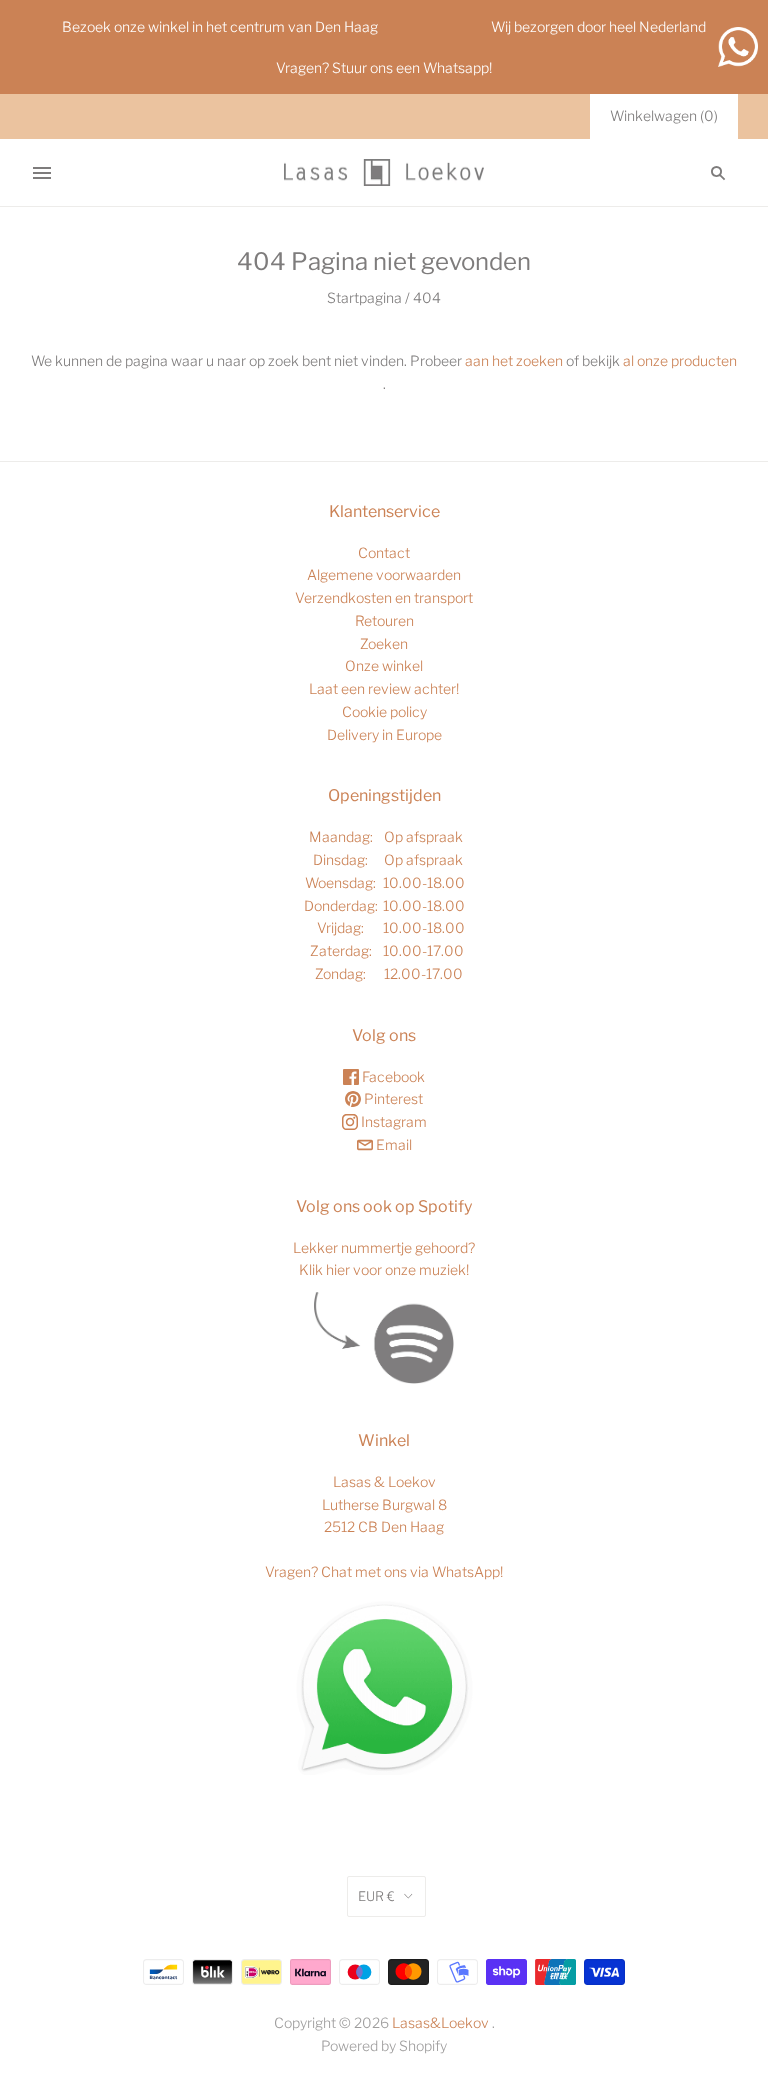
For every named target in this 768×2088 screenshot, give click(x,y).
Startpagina (364, 297)
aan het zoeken (514, 360)
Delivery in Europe (384, 734)
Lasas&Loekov (440, 2022)
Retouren (384, 620)
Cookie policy (384, 711)
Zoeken (384, 643)
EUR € (376, 1896)
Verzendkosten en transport (384, 597)
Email (392, 1144)
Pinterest (392, 1098)
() (664, 115)
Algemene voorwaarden (384, 574)
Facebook (392, 1076)
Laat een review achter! (384, 688)
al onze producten (680, 360)
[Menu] (42, 173)
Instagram (392, 1121)
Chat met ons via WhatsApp (410, 1571)
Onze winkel (384, 665)
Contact (384, 552)
